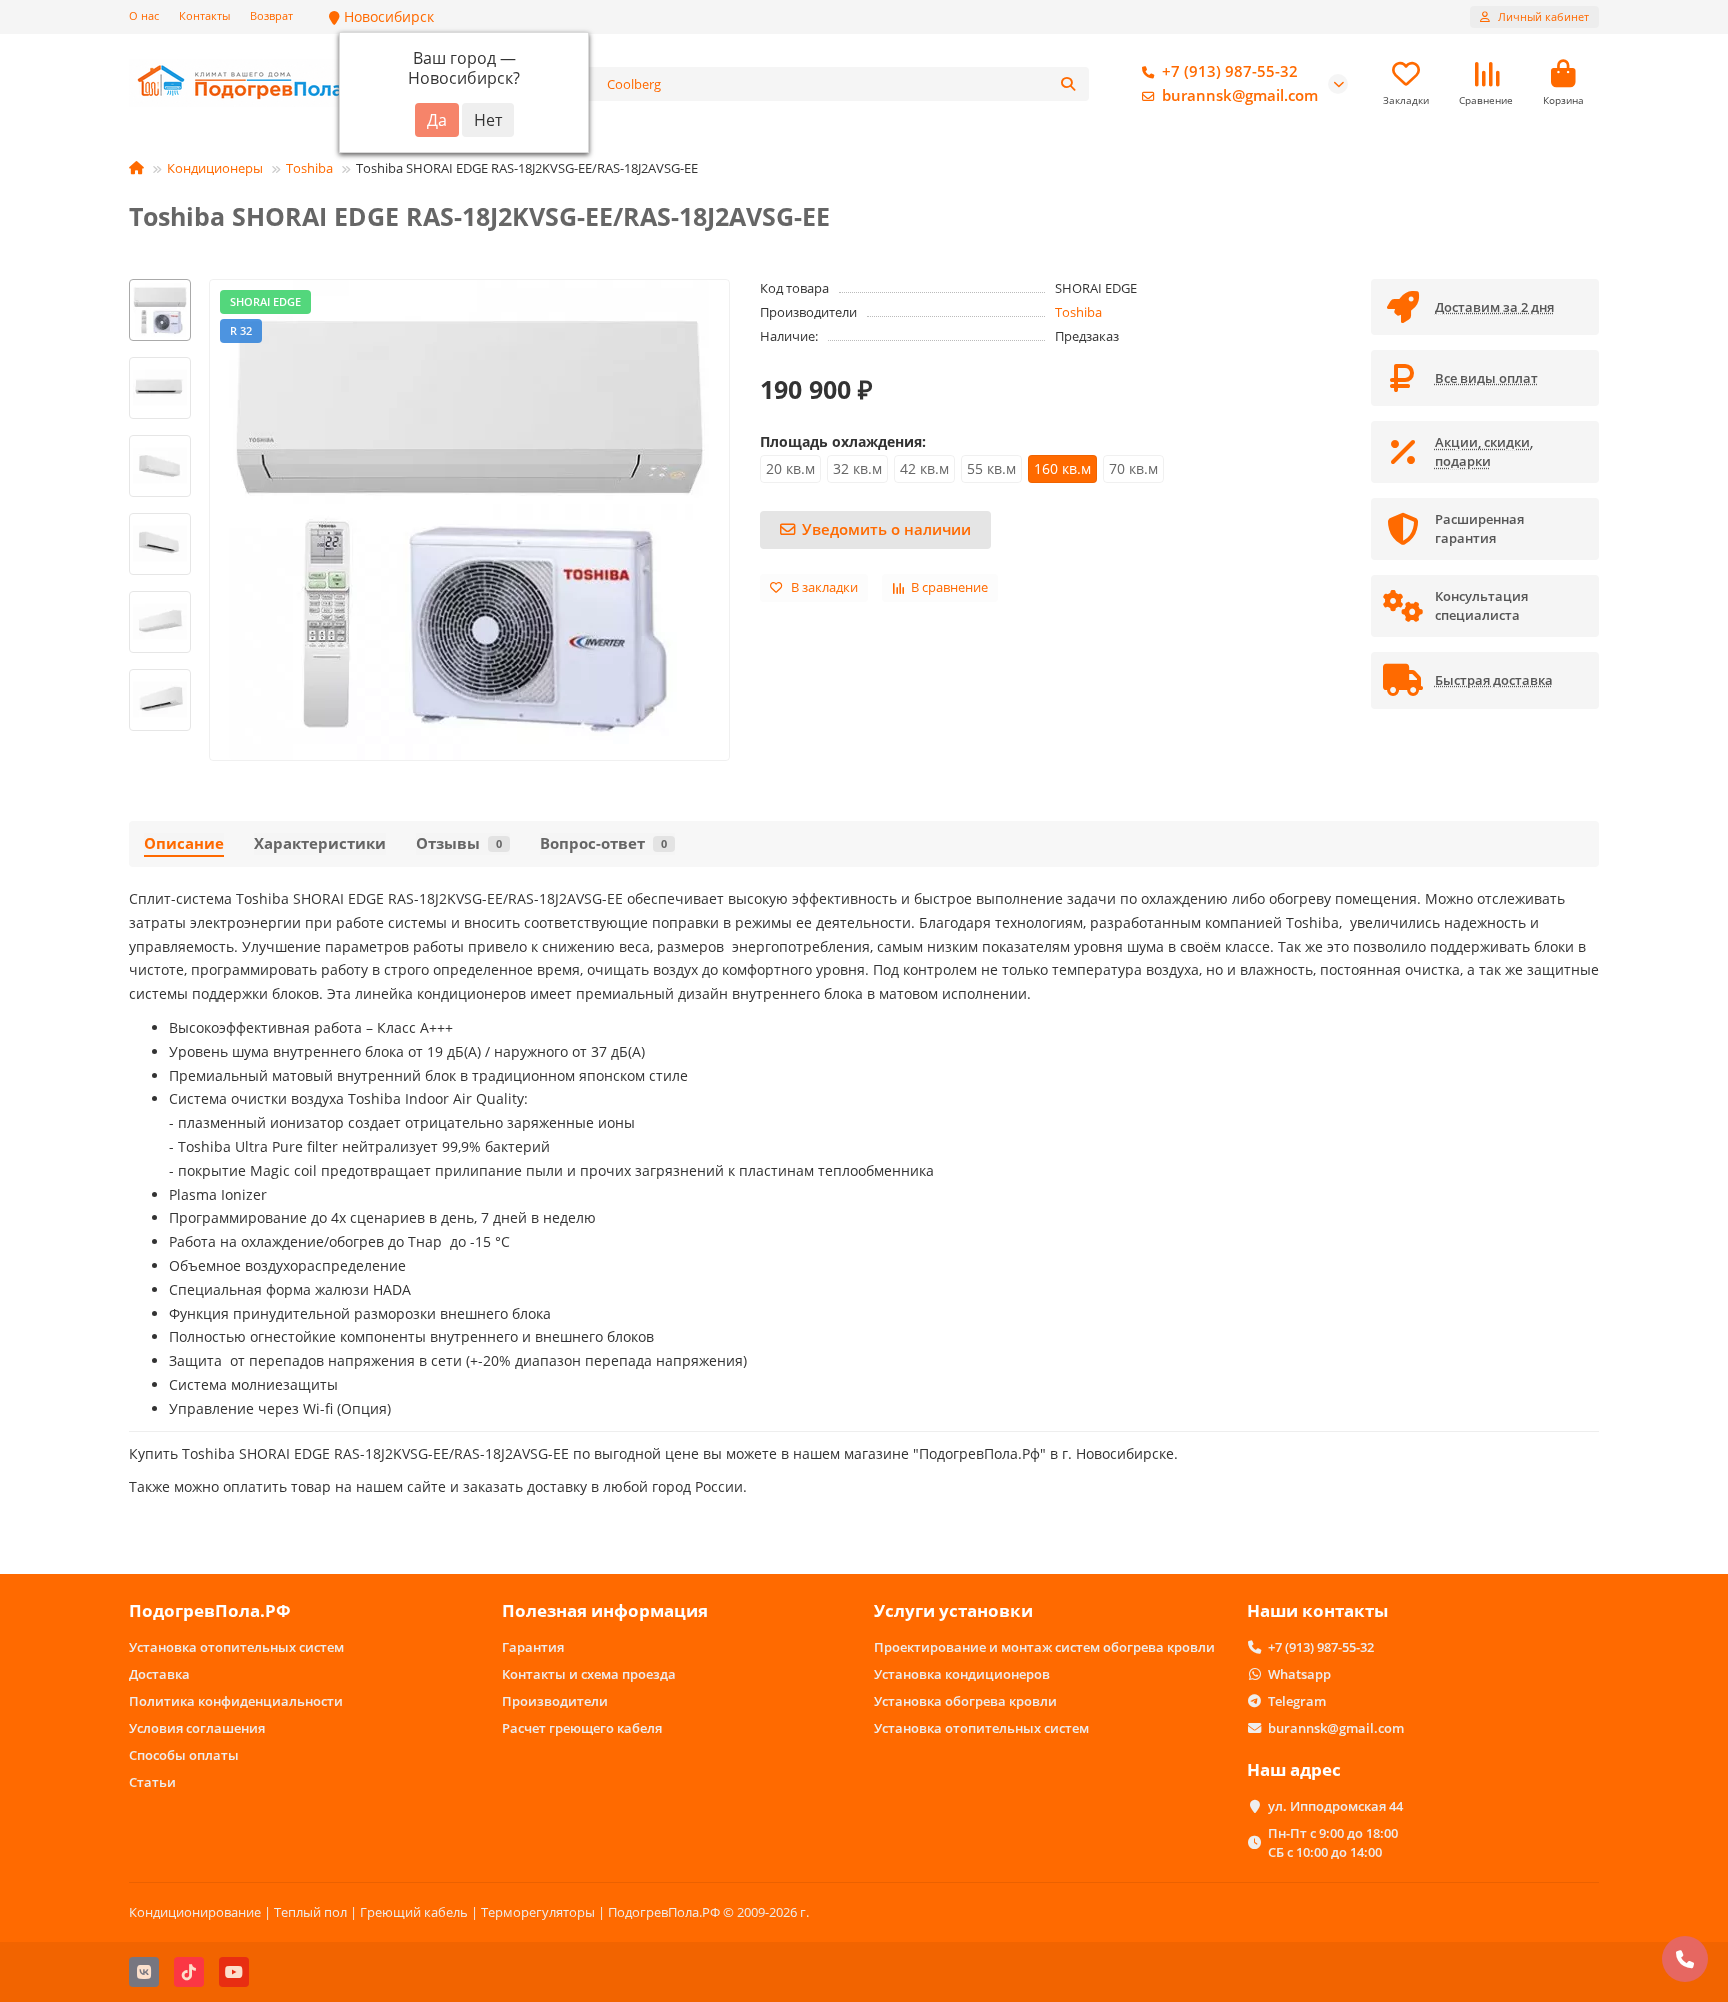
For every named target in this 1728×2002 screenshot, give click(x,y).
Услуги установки (953, 1610)
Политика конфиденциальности (236, 1701)
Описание (184, 843)
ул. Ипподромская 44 (1335, 1806)
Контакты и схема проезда (589, 1674)
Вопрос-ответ (603, 843)
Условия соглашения (197, 1728)
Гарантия (533, 1647)
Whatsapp (1299, 1674)
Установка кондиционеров (962, 1674)
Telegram (1297, 1701)
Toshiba (309, 168)
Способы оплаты (184, 1755)
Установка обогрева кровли (965, 1701)
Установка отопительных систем (236, 1647)
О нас (144, 15)
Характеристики (320, 843)
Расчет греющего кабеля (582, 1728)
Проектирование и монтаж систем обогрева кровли (1044, 1647)
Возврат (271, 15)
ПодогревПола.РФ (210, 1610)
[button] (160, 282)
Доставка (159, 1674)
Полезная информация (605, 1610)
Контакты (204, 15)
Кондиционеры (215, 168)
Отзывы (459, 843)
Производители (555, 1701)
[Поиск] (1068, 84)
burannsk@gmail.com (1240, 95)
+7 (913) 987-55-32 (1230, 71)
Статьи (152, 1782)
